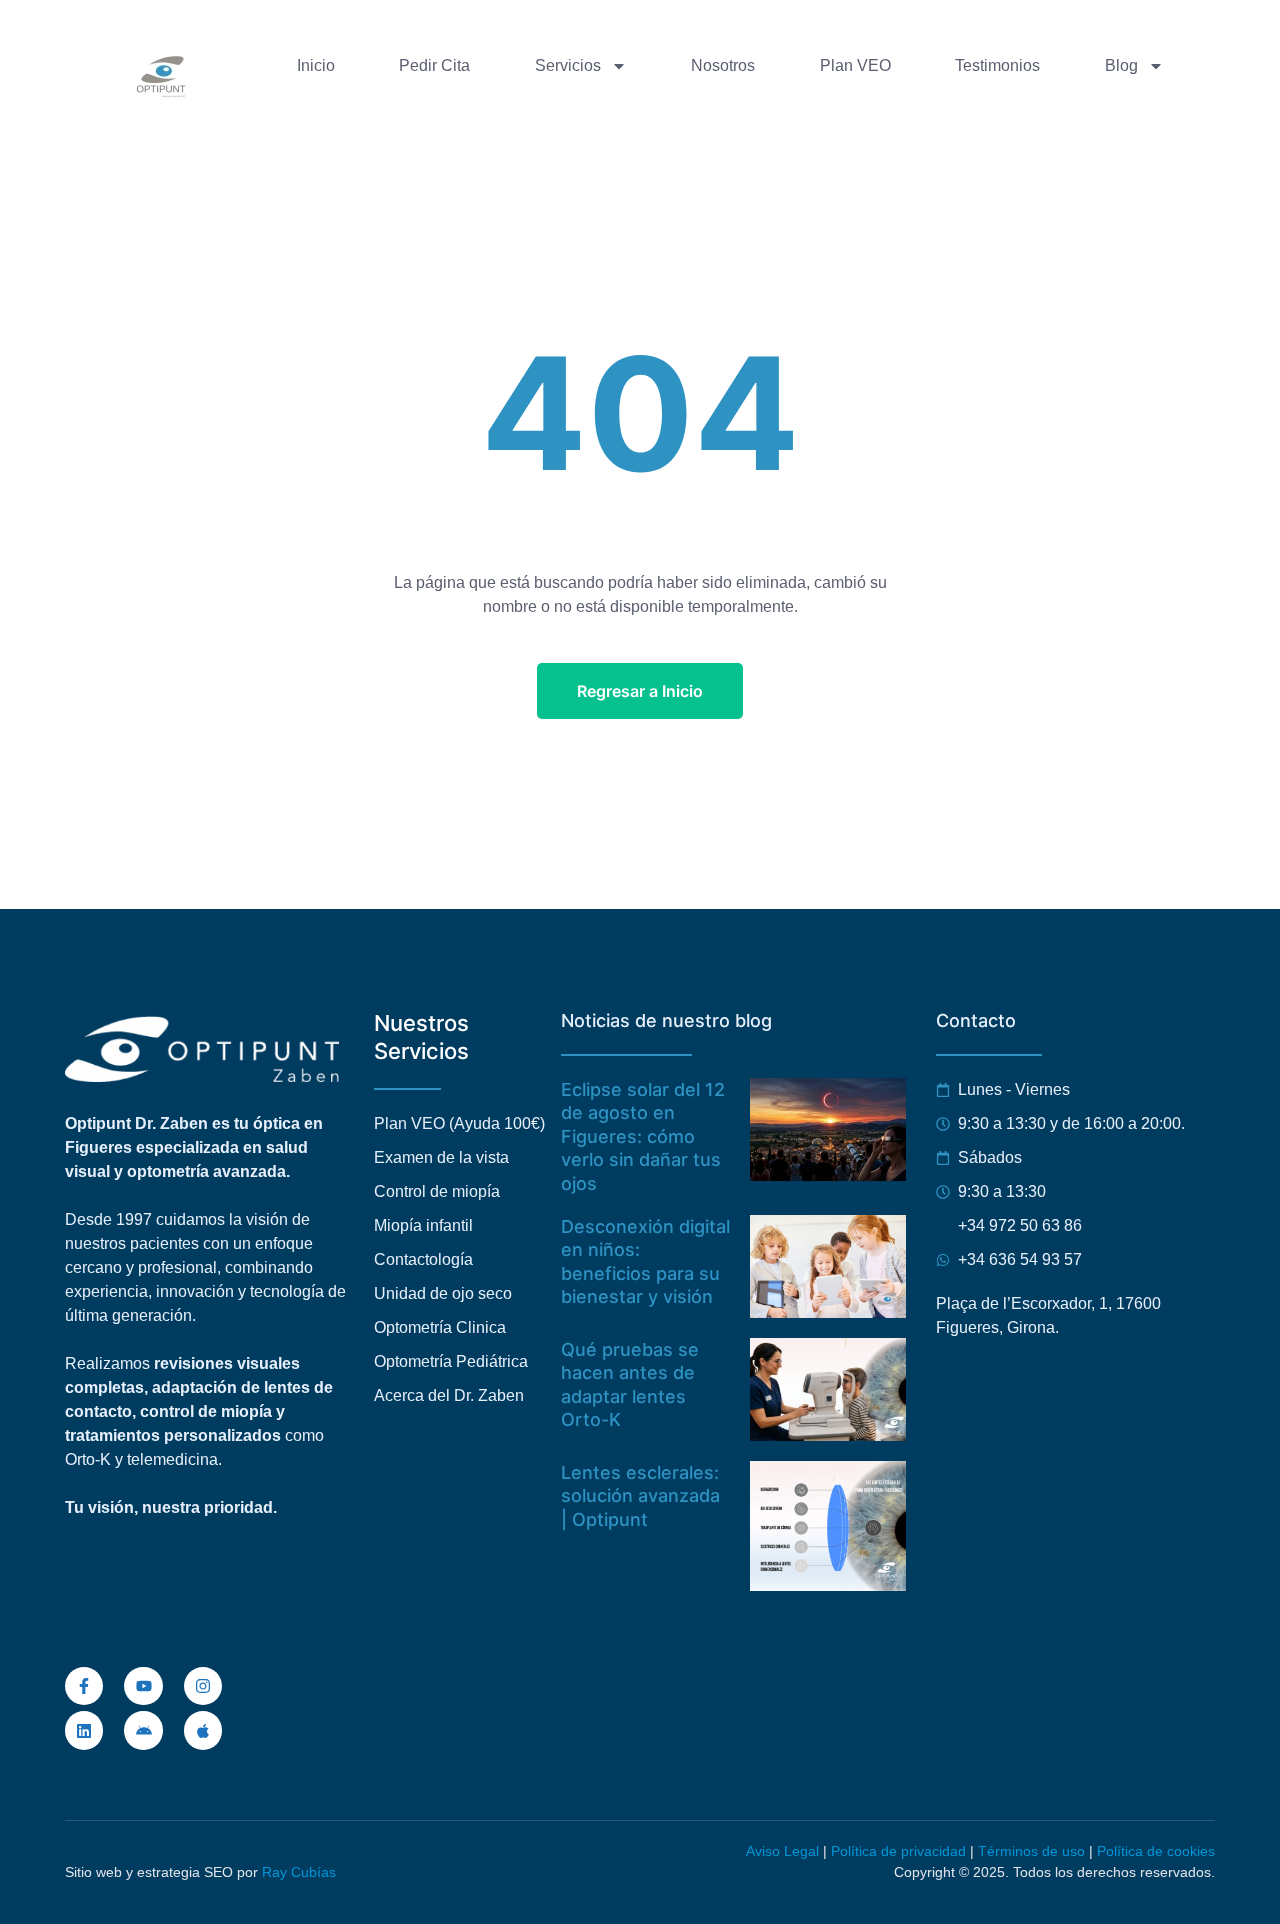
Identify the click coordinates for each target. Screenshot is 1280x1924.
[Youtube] (143, 1686)
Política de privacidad (898, 1851)
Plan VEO (855, 65)
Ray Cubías (299, 1872)
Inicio (316, 65)
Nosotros (723, 65)
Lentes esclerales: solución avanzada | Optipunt (640, 1496)
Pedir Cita (434, 65)
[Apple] (203, 1730)
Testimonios (997, 65)
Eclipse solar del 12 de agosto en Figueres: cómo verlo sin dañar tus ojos (643, 1136)
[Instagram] (203, 1686)
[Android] (143, 1730)
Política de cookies (1156, 1851)
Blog (1121, 65)
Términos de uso (1031, 1851)
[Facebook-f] (84, 1686)
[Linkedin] (84, 1730)
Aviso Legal (782, 1851)
